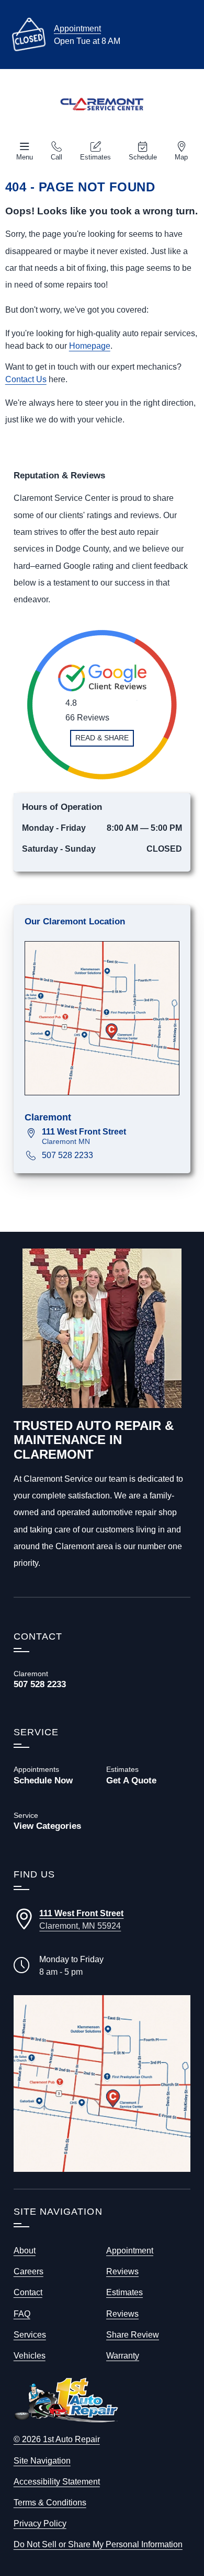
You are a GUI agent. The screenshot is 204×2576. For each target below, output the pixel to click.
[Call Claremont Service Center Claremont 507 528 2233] (56, 1679)
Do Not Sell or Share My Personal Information (98, 2544)
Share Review (133, 2334)
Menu (25, 157)
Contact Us (26, 379)
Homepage (90, 346)
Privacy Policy (40, 2523)
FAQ (22, 2314)
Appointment (77, 28)
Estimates (95, 157)
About (25, 2250)
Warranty (123, 2355)
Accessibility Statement (57, 2481)
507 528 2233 (67, 1155)
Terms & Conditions (50, 2502)
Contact (28, 2292)
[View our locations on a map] (102, 2084)
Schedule (143, 157)
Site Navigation (42, 2460)
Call (56, 157)
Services (30, 2334)
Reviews (122, 2271)
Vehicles (30, 2355)
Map (181, 157)
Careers (29, 2271)
